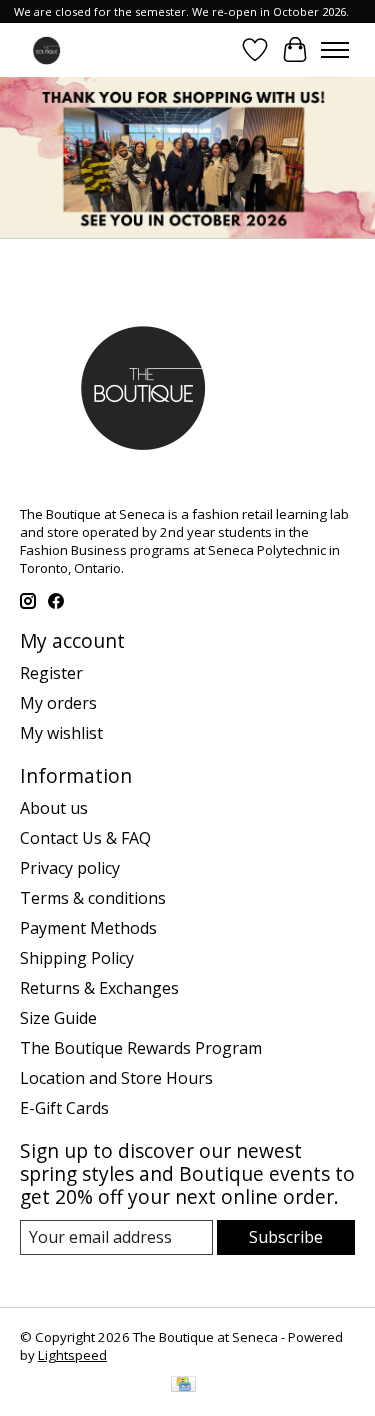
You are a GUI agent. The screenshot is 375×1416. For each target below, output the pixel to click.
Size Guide (58, 1018)
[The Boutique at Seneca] (46, 49)
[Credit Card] (183, 1386)
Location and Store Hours (116, 1078)
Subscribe (286, 1237)
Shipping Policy (77, 958)
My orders (58, 703)
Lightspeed (72, 1355)
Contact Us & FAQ (85, 838)
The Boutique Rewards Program (141, 1048)
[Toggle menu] (335, 50)
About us (54, 808)
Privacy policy (70, 868)
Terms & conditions (93, 898)
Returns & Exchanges (99, 988)
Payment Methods (88, 928)
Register (51, 673)
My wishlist (61, 733)
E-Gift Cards (64, 1108)
